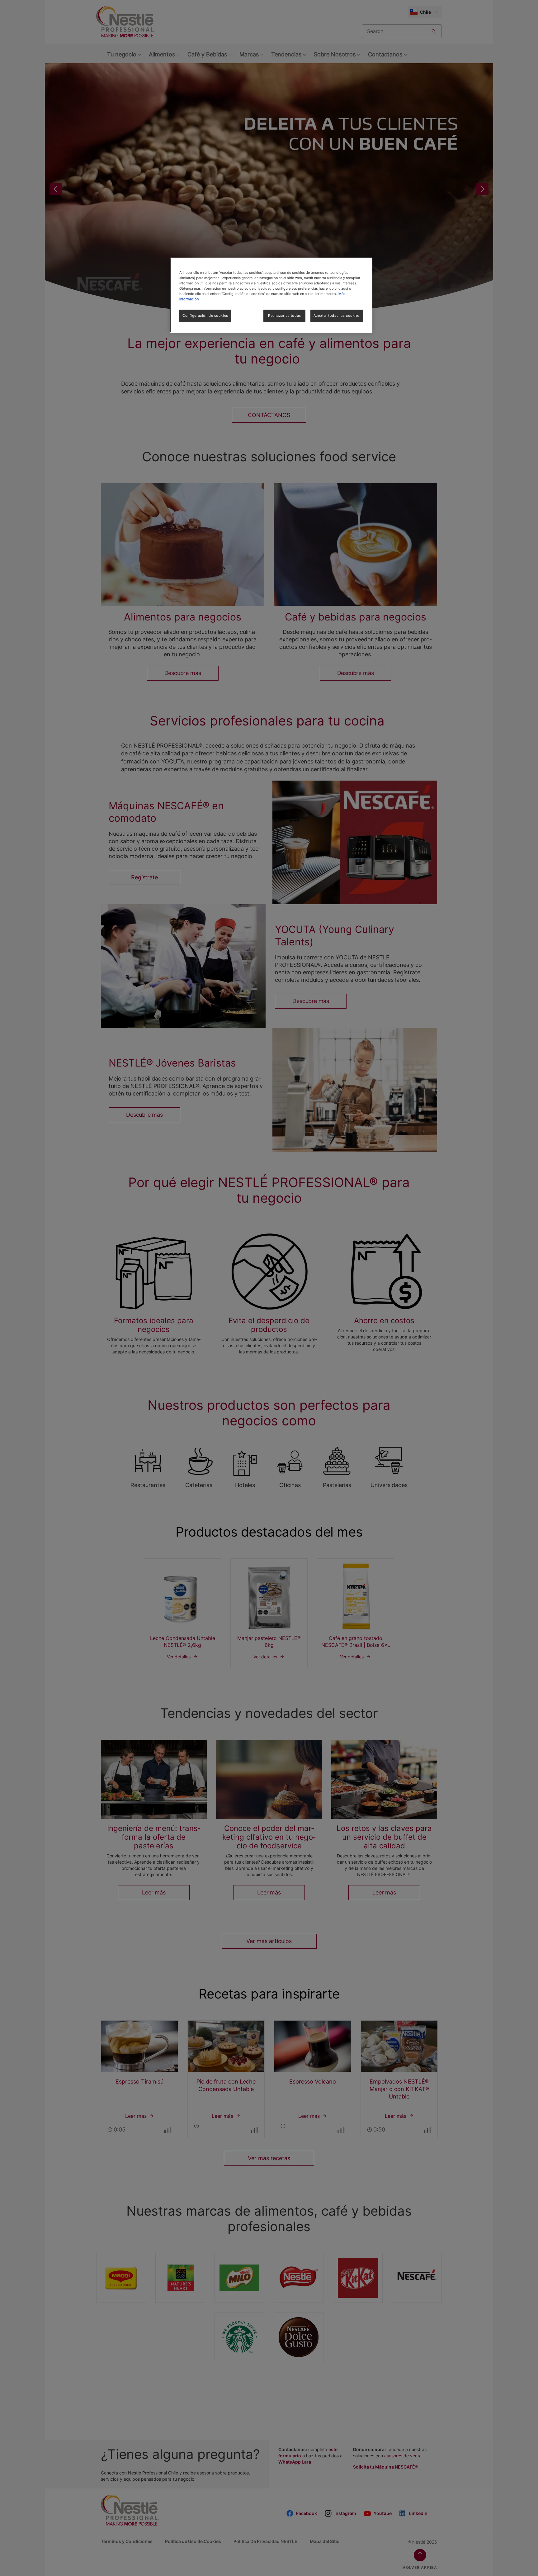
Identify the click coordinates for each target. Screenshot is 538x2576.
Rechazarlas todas (285, 316)
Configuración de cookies (205, 316)
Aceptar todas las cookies (337, 316)
